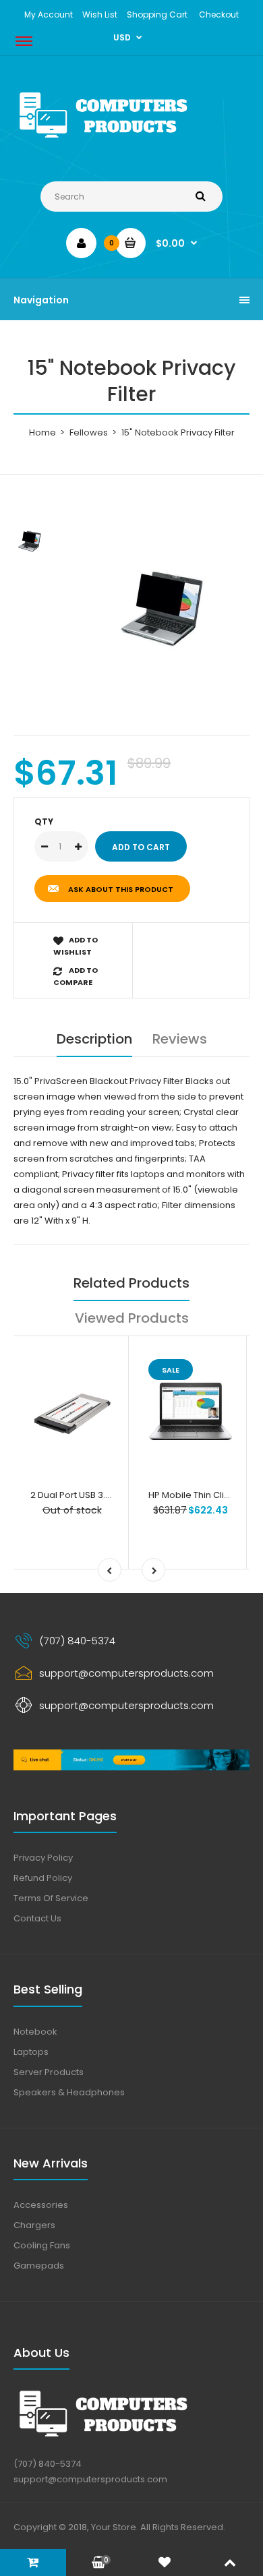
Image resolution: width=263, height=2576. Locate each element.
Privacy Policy (43, 1858)
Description (94, 1039)
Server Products (49, 2072)
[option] (165, 599)
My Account (49, 14)
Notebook (35, 2032)
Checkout (219, 14)
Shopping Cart (157, 14)
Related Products (131, 1283)
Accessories (41, 2205)
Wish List (100, 14)
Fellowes (89, 432)
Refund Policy (43, 1878)
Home (42, 432)
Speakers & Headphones (69, 2092)
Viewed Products (132, 1318)
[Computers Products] (131, 141)
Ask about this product (121, 889)
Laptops (31, 2052)
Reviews (180, 1039)
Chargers (34, 2225)
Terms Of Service (51, 1898)
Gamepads (39, 2266)
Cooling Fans (42, 2245)
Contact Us (37, 1918)
